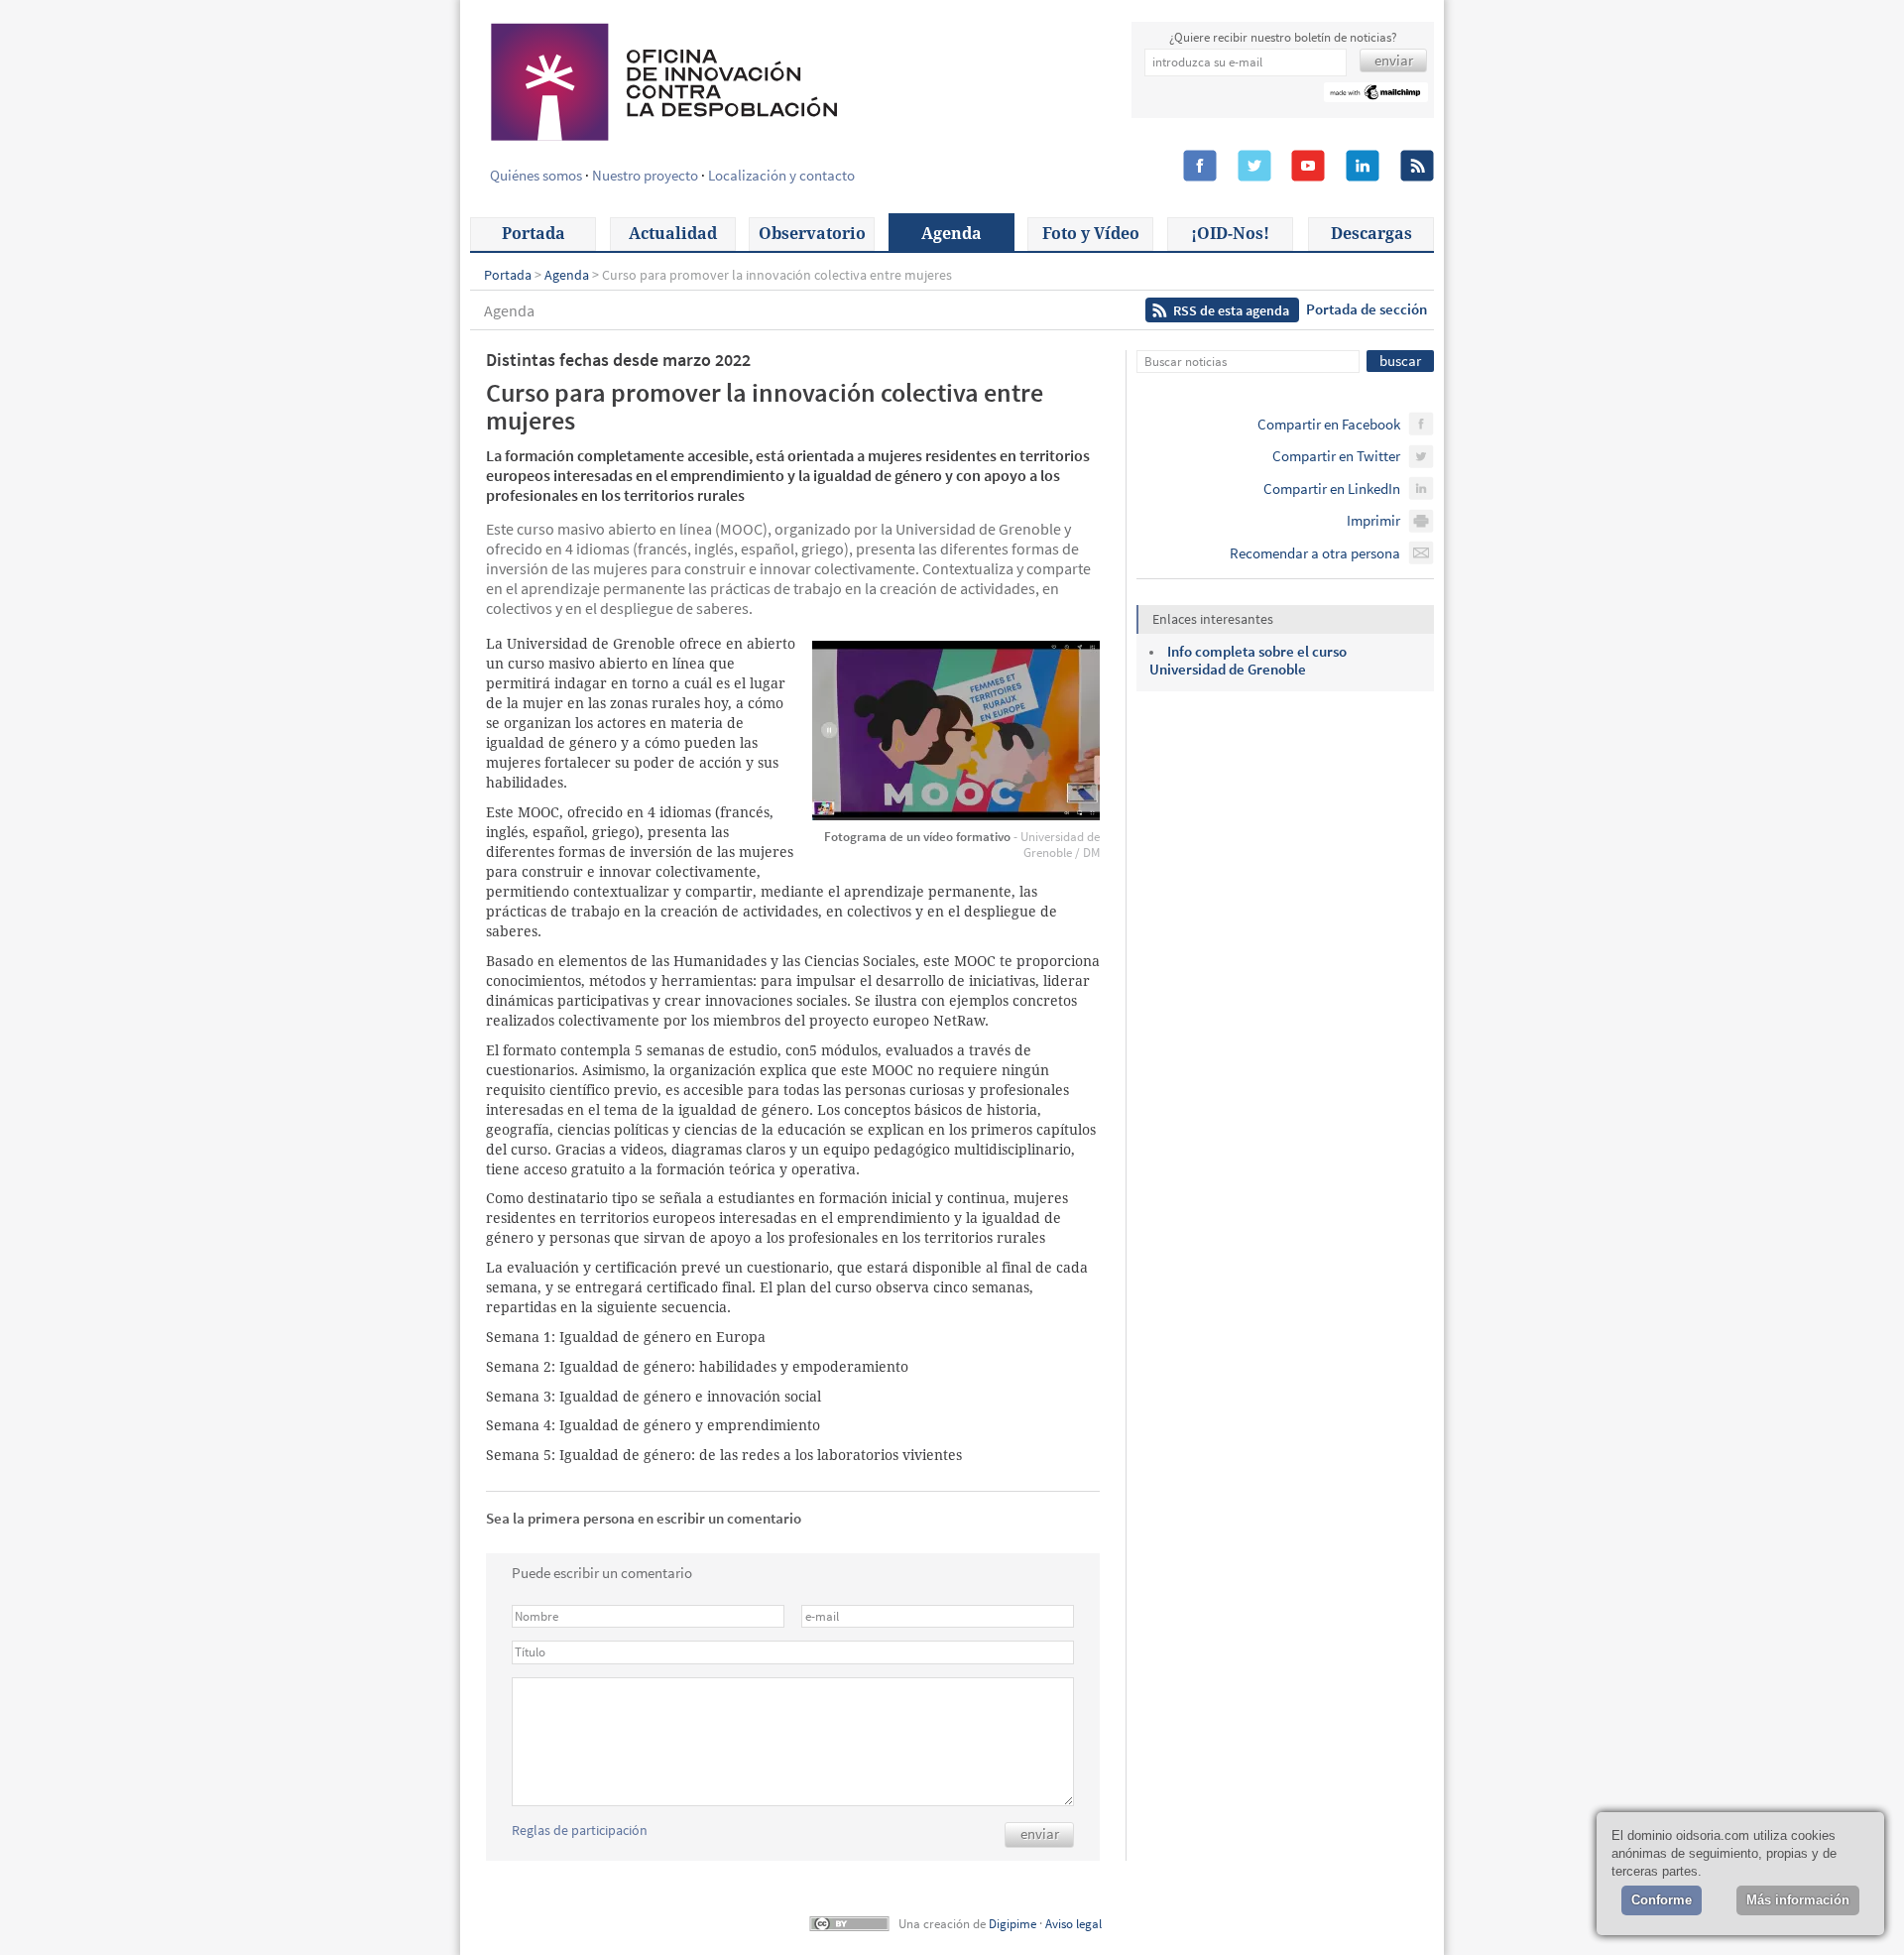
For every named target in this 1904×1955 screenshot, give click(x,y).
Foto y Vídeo (1091, 234)
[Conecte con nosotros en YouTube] (1308, 167)
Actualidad (673, 234)
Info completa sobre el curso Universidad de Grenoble (1248, 660)
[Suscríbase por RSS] (1417, 167)
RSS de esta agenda (1231, 310)
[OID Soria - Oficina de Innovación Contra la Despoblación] (662, 79)
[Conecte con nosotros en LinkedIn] (1363, 167)
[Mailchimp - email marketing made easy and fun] (1376, 95)
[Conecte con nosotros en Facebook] (1200, 167)
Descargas (1371, 234)
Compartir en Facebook (1329, 424)
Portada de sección (1367, 309)
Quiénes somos (536, 175)
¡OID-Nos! (1230, 234)
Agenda (952, 234)
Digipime (1012, 1924)
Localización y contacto (781, 175)
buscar (1400, 361)
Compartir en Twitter (1336, 456)
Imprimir (1373, 520)
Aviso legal (1073, 1924)
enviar (1040, 1833)
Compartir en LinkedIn (1332, 489)
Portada (534, 234)
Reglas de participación (580, 1830)
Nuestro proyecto (645, 175)
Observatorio (812, 234)
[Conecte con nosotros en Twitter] (1254, 167)
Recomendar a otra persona (1315, 553)
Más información (1798, 1900)
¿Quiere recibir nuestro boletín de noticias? (1283, 37)
